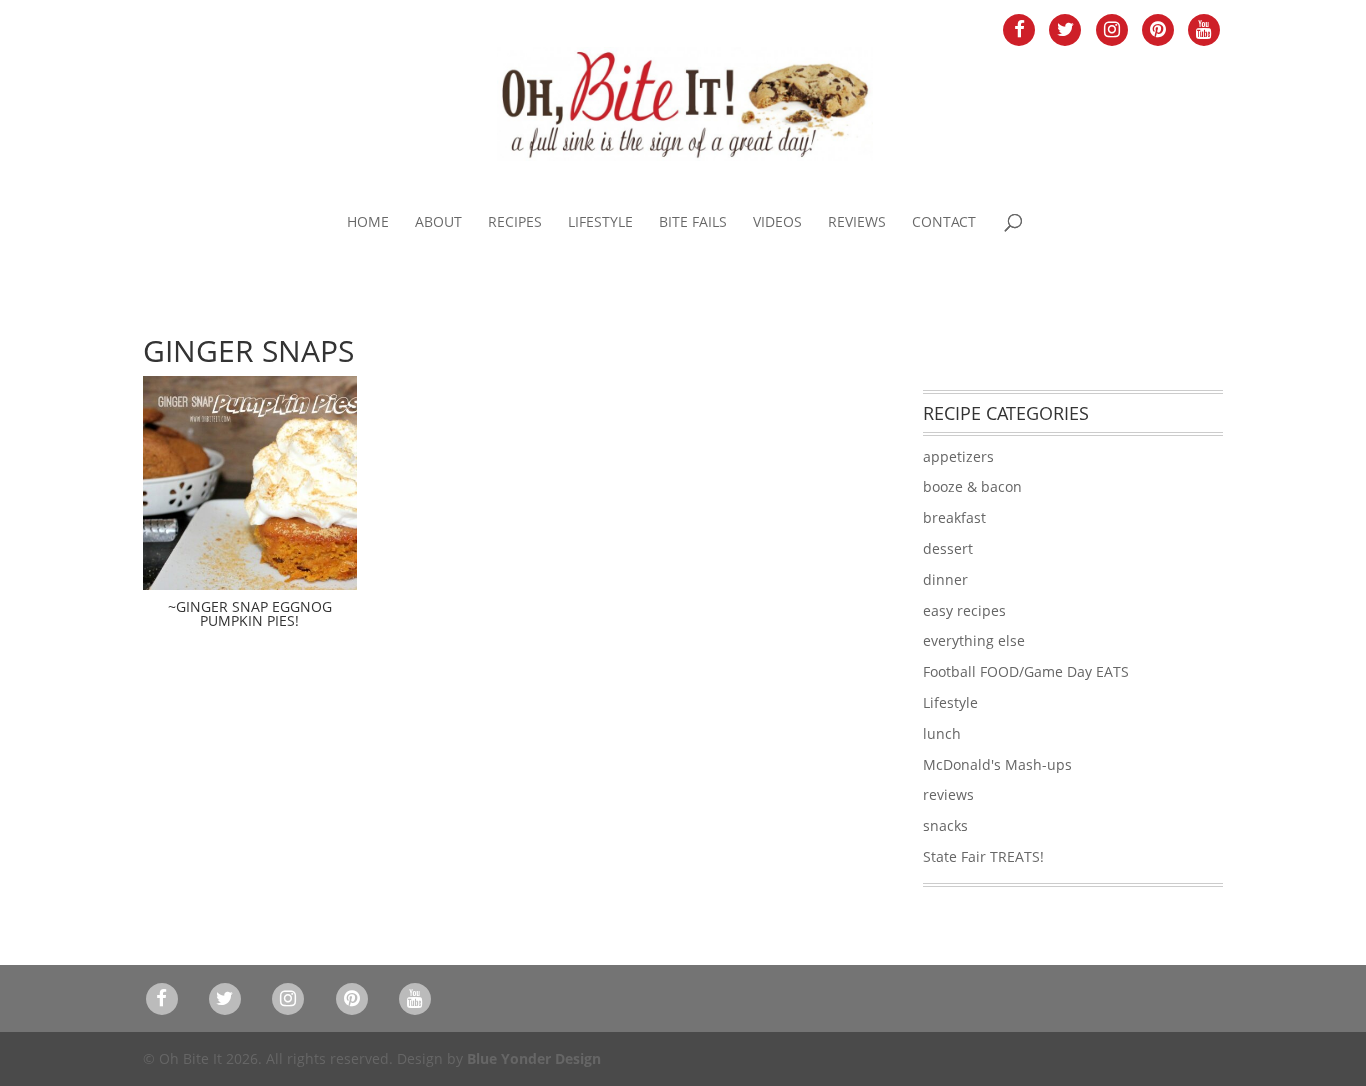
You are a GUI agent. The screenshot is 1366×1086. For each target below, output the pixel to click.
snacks (945, 825)
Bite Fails (693, 223)
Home (368, 223)
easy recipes (964, 610)
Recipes (515, 223)
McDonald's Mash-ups (997, 764)
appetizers (958, 456)
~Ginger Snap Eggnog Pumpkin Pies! (250, 613)
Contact (944, 223)
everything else (974, 640)
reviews (948, 794)
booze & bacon (972, 486)
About (438, 223)
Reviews (857, 223)
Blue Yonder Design (534, 1058)
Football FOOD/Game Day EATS (1026, 671)
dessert (948, 548)
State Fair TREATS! (983, 856)
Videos (777, 223)
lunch (942, 733)
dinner (945, 579)
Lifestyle (600, 223)
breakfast (954, 517)
